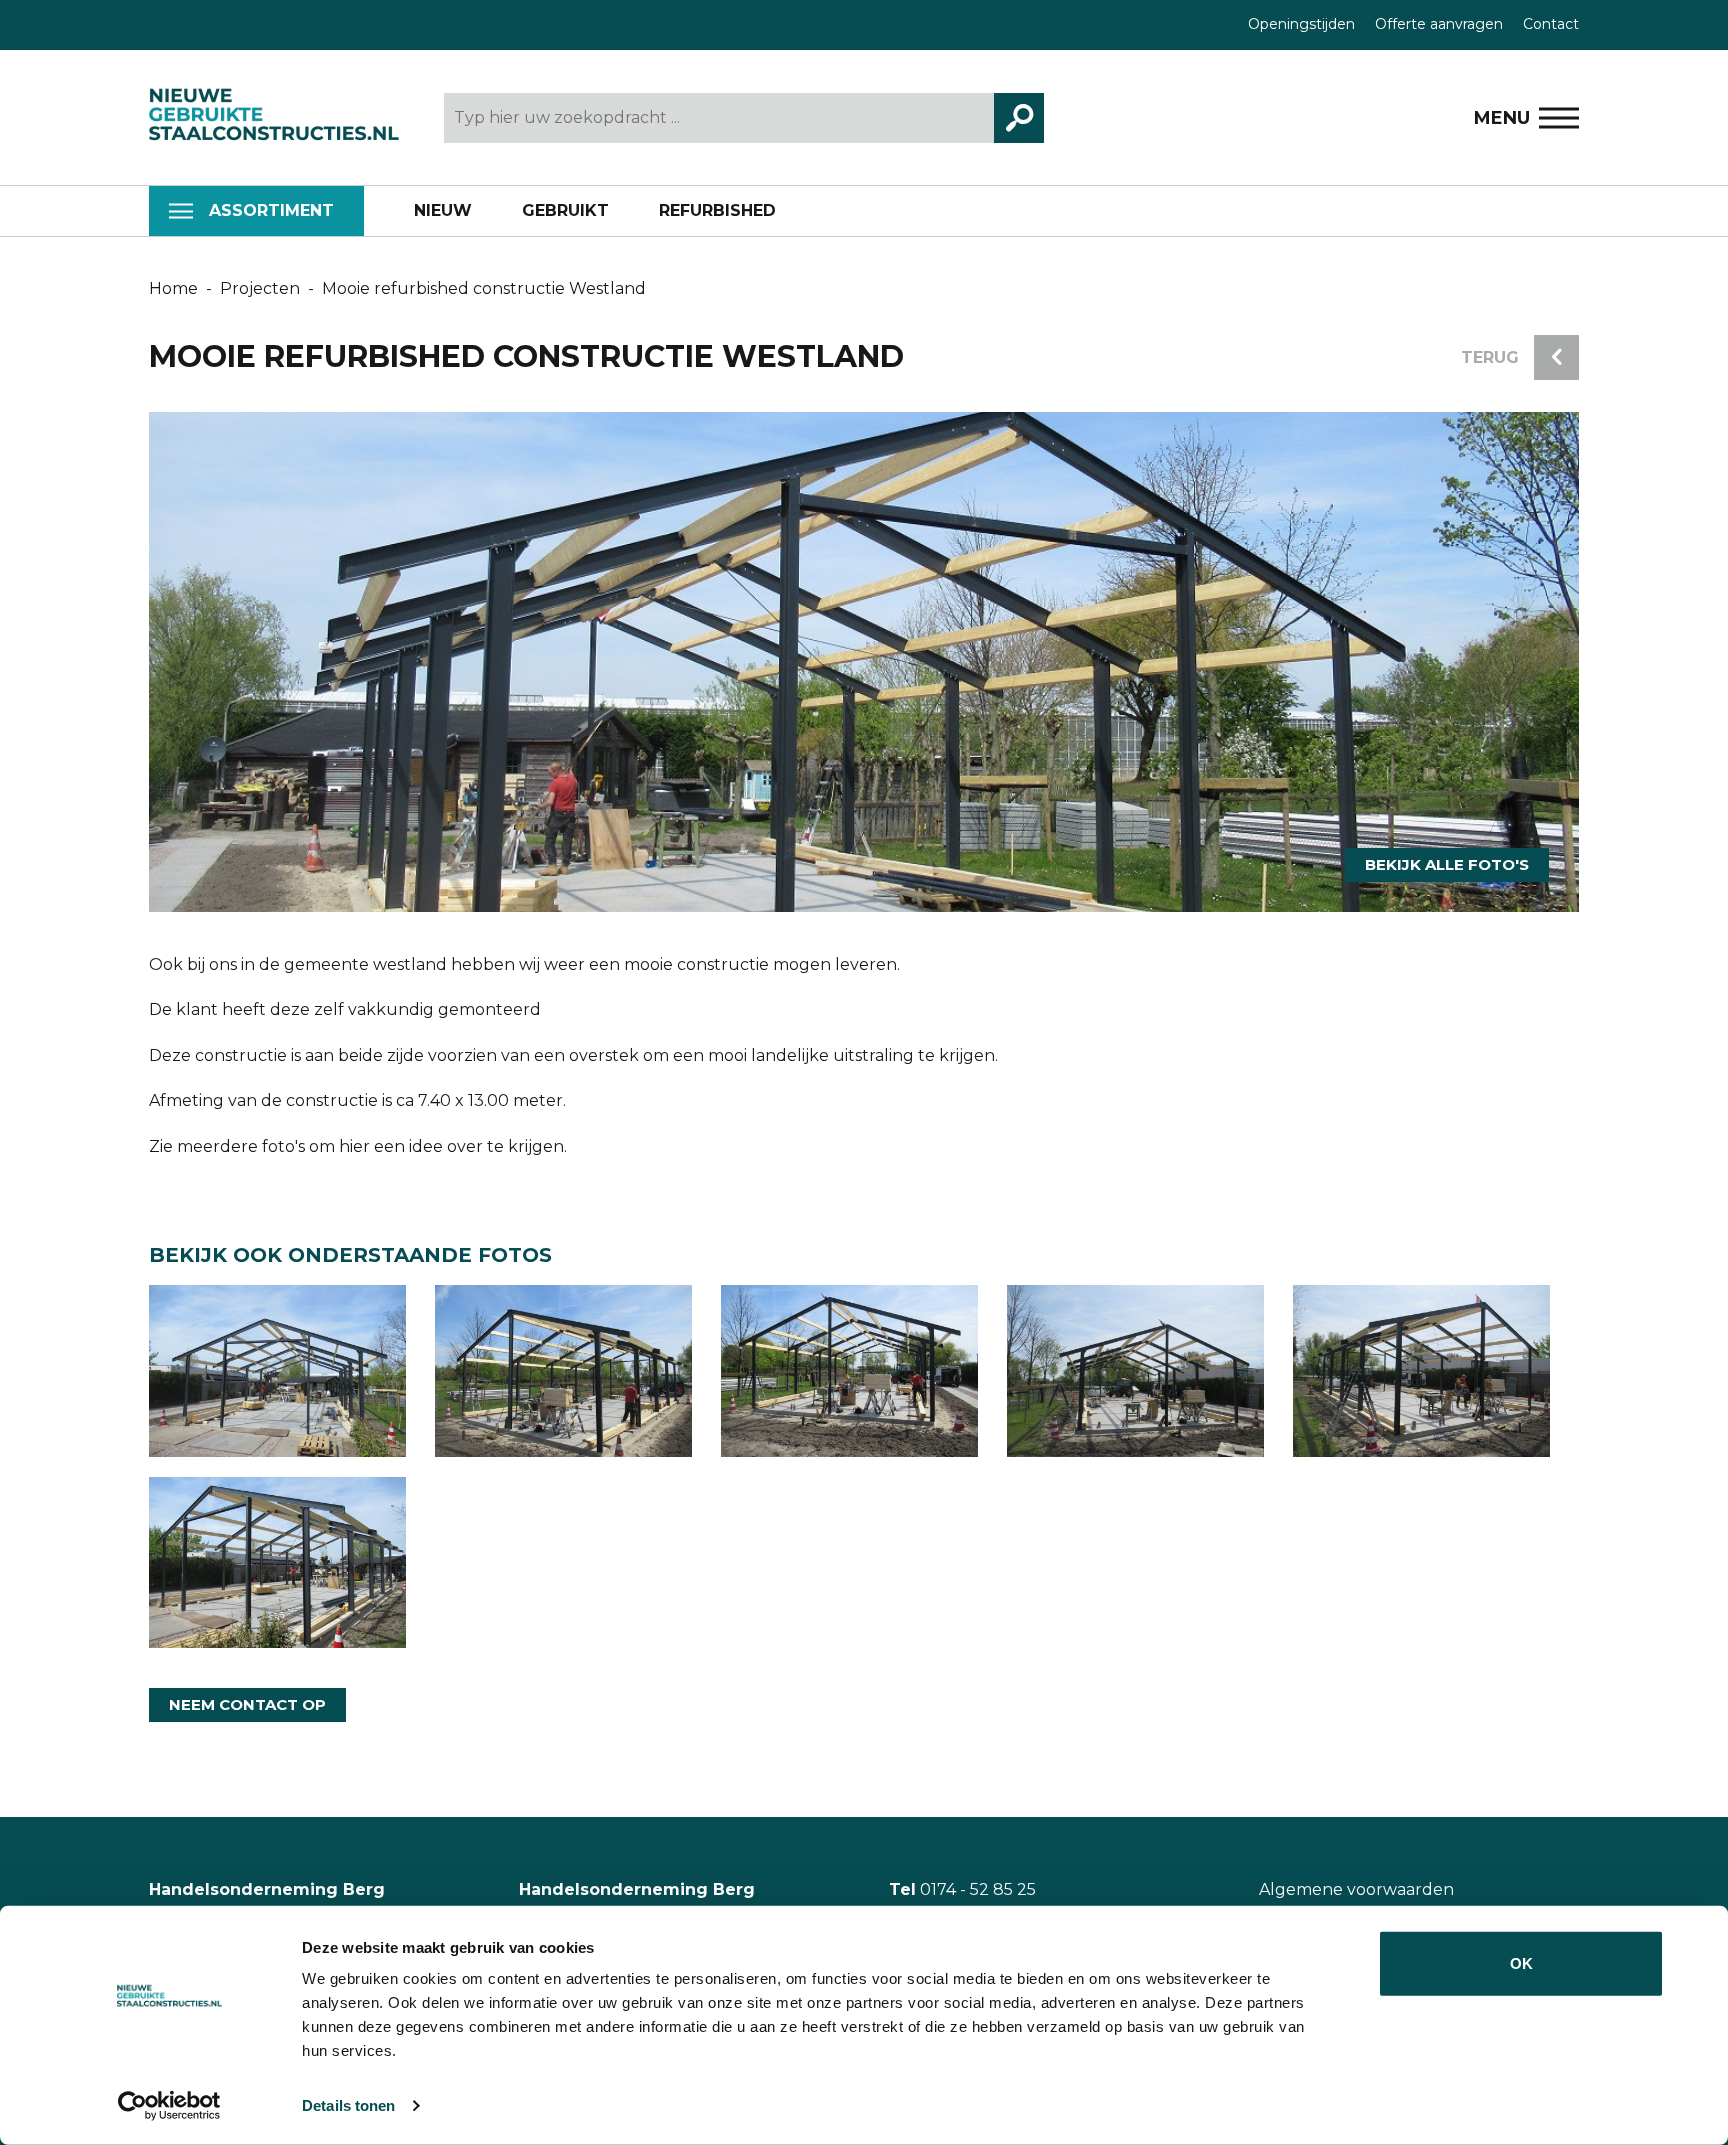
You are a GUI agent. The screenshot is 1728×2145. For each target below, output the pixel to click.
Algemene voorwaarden (1356, 1889)
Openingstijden (1301, 24)
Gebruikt (565, 210)
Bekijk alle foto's (1447, 864)
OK (1521, 1963)
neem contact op (247, 1704)
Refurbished (717, 210)
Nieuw (443, 210)
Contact (1551, 24)
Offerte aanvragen (1439, 24)
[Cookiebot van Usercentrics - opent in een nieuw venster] (169, 2106)
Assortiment (271, 210)
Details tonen (348, 2105)
